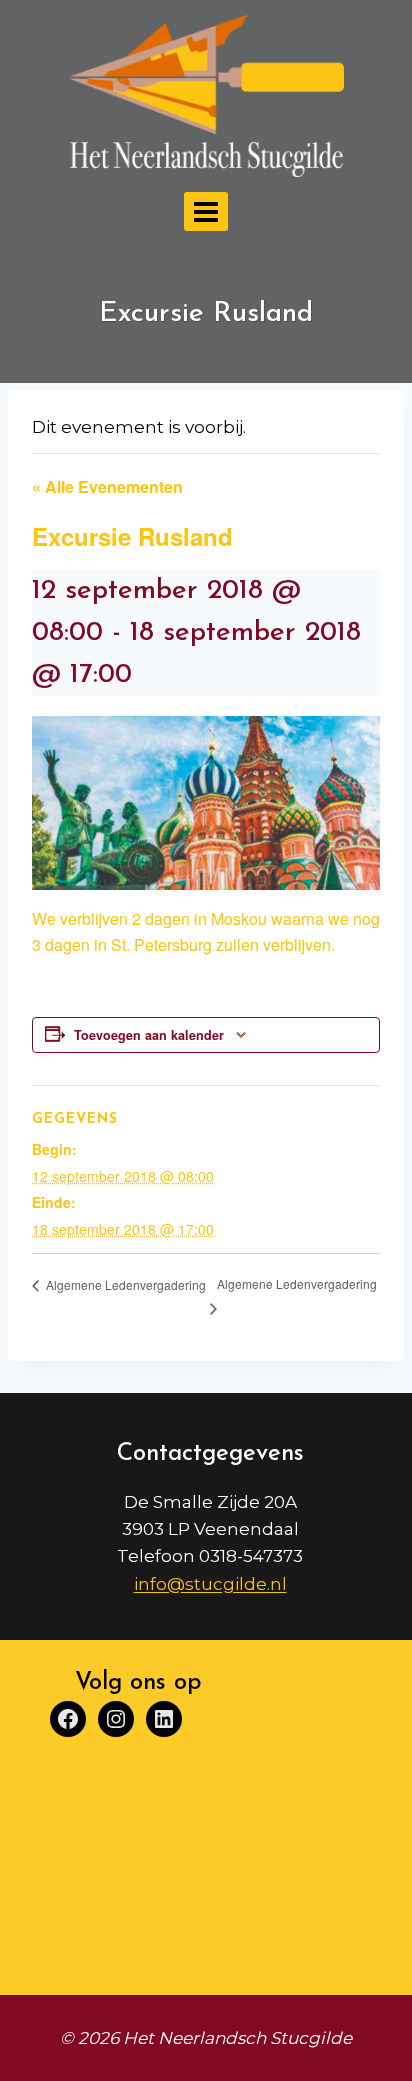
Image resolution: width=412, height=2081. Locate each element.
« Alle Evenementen (107, 486)
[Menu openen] (206, 211)
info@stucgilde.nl (210, 1584)
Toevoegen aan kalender (149, 1035)
